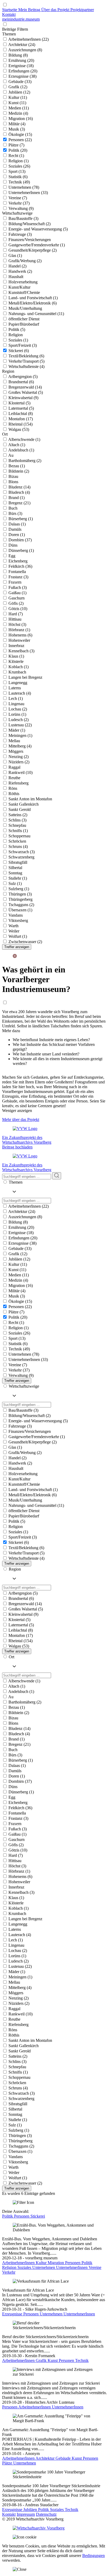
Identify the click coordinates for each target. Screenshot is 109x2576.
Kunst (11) (17, 103)
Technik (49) (19, 182)
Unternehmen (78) (24, 187)
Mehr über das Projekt (21, 1120)
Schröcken (17, 841)
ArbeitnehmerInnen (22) (28, 39)
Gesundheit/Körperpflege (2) (33, 250)
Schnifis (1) (18, 831)
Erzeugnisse (13, 2314)
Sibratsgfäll (18, 862)
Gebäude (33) (20, 82)
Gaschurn (17, 598)
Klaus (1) (16, 656)
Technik (82, 2360)
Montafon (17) (21, 419)
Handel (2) (17, 266)
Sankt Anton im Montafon (30, 799)
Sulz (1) (15, 883)
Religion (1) (19, 161)
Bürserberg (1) (21, 519)
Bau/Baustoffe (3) (23, 218)
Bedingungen (94, 2556)
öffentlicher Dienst (24, 319)
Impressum (26, 2514)
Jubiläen (31, 2510)
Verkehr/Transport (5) (26, 361)
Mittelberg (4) (20, 746)
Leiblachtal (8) (21, 414)
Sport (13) (17, 171)
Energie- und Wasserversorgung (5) (38, 229)
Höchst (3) (17, 624)
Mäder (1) (17, 730)
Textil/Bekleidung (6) (26, 356)
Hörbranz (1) (19, 630)
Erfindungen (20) (23, 71)
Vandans (16, 915)
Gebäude (64, 2458)
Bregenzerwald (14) (25, 387)
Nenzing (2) (19, 757)
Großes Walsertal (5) (26, 392)
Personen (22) (20, 140)
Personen (22, 2216)
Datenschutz (46, 2514)
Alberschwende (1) (24, 439)
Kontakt (9, 14)
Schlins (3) (17, 820)
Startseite (10, 10)
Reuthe (14, 778)
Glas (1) (15, 255)
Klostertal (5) (19, 403)
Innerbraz (16, 646)
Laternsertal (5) (21, 408)
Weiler (14, 931)
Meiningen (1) (20, 735)
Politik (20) (18, 150)
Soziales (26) (19, 166)
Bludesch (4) (19, 492)
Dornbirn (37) (20, 540)
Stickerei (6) (19, 351)
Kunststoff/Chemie (24, 292)
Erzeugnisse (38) (22, 76)
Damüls (15, 529)
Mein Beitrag (30, 10)
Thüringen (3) (20, 894)
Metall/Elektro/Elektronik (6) (33, 303)
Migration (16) (21, 119)
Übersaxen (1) (20, 910)
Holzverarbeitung (23, 282)
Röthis (14, 794)
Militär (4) (17, 124)
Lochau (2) (18, 709)
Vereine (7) (18, 198)
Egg (12, 556)
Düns (13, 545)
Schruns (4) (18, 846)
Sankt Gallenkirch (24, 804)
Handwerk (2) (20, 271)
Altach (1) (17, 445)
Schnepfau (17, 825)
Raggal (14, 767)
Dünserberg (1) (21, 550)
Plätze (8, 2463)
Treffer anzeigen (17, 947)
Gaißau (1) (17, 593)
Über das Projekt (56, 10)
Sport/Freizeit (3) (23, 345)
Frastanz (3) (18, 577)
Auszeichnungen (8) (25, 50)
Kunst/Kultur (19, 287)
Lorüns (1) (17, 714)
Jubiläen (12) (19, 92)
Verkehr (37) (19, 203)
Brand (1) (17, 498)
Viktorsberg (18, 920)
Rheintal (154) (21, 424)
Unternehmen (44, 2267)
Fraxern (15, 582)
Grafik (42, 2360)
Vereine (95, 2267)
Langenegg (18, 683)
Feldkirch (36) (20, 566)
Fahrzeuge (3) (20, 234)
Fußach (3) (18, 587)
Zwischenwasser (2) (25, 942)
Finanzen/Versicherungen (30, 240)
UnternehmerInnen (72, 2267)
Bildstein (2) (19, 471)
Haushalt (16, 277)
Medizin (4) (18, 113)
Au (11, 455)
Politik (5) (17, 329)
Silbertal (15, 868)
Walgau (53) (19, 429)
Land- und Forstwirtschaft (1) (33, 298)
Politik (8, 2216)
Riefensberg (19, 783)
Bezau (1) (17, 466)
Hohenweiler (19, 640)
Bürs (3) (15, 513)
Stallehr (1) (18, 878)
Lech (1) (16, 698)
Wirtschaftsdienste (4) (26, 366)
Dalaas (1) (17, 524)
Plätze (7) (16, 145)
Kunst (53, 2360)
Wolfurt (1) (18, 936)
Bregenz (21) (19, 503)
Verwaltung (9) (21, 208)
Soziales (25, 2267)
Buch (13, 508)
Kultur (42, 2263)
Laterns (15, 688)
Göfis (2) (16, 603)
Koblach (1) (19, 667)
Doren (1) (17, 535)
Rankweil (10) (21, 772)
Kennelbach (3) (21, 651)
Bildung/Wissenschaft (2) (29, 224)
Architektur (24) (22, 45)
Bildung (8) (18, 55)
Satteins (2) (18, 815)
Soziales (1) (18, 340)
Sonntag (15, 873)
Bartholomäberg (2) (25, 461)
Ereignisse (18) (21, 66)
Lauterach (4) (20, 693)
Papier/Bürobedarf (24, 324)
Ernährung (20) (21, 60)
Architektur (46, 2458)
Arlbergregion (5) (23, 377)
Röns (13, 788)
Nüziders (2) (19, 762)
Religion (16, 335)
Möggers (16, 751)
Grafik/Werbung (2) (25, 261)
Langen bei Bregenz (25, 677)
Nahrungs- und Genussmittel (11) (36, 314)
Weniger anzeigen (17, 1111)
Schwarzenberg (21, 857)
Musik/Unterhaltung (25, 308)
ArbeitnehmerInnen (19, 2263)
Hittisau (15, 619)
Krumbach (17, 672)
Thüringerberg (21, 899)
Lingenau (16, 704)
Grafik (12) (18, 87)
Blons (13, 482)
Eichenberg (18, 561)
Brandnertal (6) (21, 382)
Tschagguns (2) (21, 905)
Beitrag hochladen (17, 1147)
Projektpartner (82, 10)
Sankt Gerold (20, 809)
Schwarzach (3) (22, 852)
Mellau (14, 741)
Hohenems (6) (20, 635)
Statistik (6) (18, 177)
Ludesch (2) (19, 720)
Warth (13, 926)
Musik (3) (17, 129)
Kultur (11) (18, 97)
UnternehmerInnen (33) (28, 193)
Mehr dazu (11, 1031)
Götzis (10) (18, 609)
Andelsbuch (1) (21, 450)
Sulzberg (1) (19, 889)
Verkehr (9, 2272)
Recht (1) (16, 156)
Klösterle (16, 661)
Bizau (13, 476)
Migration (56, 2263)
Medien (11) (19, 108)
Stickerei (38, 2216)
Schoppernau (19, 836)
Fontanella (17, 572)
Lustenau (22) (20, 725)
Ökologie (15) (20, 134)
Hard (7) (16, 614)
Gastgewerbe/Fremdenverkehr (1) (37, 245)
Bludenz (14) (19, 487)
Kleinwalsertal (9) (23, 398)
